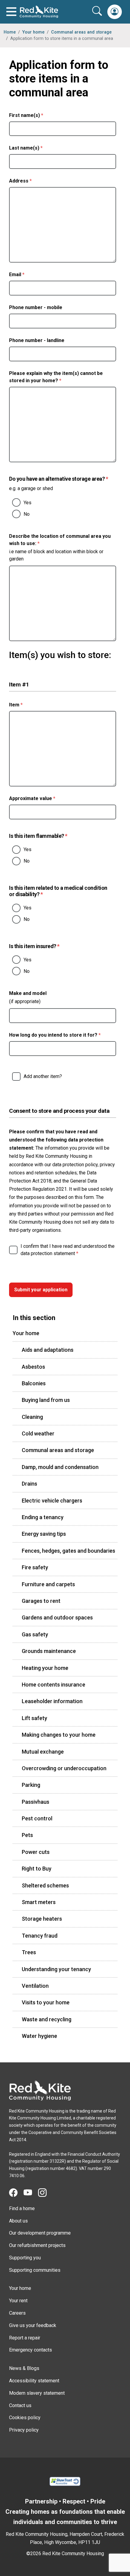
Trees (29, 1952)
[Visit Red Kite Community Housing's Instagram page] (45, 2193)
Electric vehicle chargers (52, 1501)
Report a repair (25, 2338)
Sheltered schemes (45, 1885)
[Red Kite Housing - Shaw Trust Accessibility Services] (65, 2481)
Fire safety (35, 1567)
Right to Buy (37, 1869)
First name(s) (38, 115)
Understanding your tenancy (56, 1969)
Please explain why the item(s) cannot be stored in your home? (56, 377)
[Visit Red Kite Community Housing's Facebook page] (16, 2193)
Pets (27, 1835)
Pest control (37, 1818)
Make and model (28, 993)
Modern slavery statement (37, 2393)
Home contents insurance (54, 1685)
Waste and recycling (47, 2019)
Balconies (34, 1383)
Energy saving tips (44, 1534)
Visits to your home (46, 2002)
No (27, 514)
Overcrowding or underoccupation (64, 1768)
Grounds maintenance (49, 1651)
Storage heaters (42, 1919)
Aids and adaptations (48, 1350)
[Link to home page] (39, 12)
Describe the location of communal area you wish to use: (60, 540)
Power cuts (36, 1852)
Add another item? (43, 1076)
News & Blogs (24, 2368)
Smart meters (39, 1902)
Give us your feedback (33, 2325)
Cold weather (38, 1433)
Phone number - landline (37, 340)
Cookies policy (25, 2418)
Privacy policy (24, 2430)
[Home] (40, 2090)
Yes (28, 503)
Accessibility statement (34, 2381)
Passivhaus (36, 1802)
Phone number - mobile (36, 307)
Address (32, 181)
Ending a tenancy (43, 1517)
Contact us (20, 2405)
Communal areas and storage (81, 32)
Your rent (18, 2301)
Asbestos (33, 1367)
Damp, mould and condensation (60, 1467)
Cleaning (32, 1417)
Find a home (22, 2208)
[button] (115, 12)
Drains (29, 1484)
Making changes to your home (59, 1735)
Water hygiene (39, 2036)
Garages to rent (41, 1601)
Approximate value (44, 798)
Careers (17, 2313)
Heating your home (45, 1668)
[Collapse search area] (98, 11)
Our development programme (40, 2233)
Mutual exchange (43, 1752)
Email (28, 274)
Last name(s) (37, 148)
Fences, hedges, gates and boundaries (68, 1551)
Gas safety (35, 1634)
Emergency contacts (31, 2350)
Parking (31, 1785)
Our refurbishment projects (37, 2245)
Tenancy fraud (40, 1936)
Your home (33, 32)
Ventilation (35, 1986)
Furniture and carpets (48, 1584)
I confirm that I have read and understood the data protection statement (68, 1250)
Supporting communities (35, 2270)
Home (10, 32)
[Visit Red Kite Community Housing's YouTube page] (31, 2193)
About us (18, 2221)
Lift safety (34, 1718)
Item (27, 705)
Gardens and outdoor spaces (57, 1617)
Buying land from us (46, 1400)
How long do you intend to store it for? (63, 1035)
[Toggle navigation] (11, 12)
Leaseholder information (52, 1701)
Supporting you (25, 2258)
